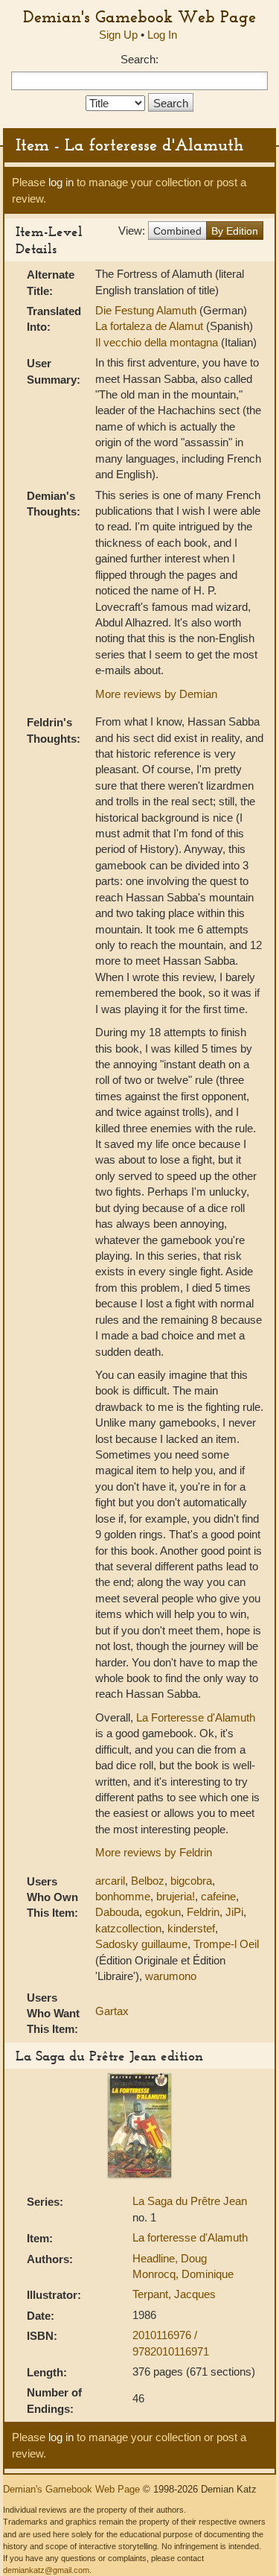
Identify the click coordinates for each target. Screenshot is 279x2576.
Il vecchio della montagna (158, 342)
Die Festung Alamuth (147, 310)
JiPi (234, 1912)
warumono (171, 1976)
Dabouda (117, 1912)
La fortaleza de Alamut (151, 326)
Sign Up (118, 35)
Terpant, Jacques (174, 2294)
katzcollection (128, 1928)
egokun (163, 1912)
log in (61, 182)
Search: (139, 59)
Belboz (148, 1881)
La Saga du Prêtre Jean (190, 2201)
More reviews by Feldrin (154, 1852)
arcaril (110, 1881)
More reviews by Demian (156, 694)
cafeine (218, 1896)
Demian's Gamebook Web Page (139, 16)
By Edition (235, 231)
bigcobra (191, 1881)
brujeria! (176, 1896)
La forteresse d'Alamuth (190, 2237)
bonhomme (123, 1896)
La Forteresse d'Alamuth (196, 1717)
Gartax (112, 2011)
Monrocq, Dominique (183, 2274)
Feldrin (203, 1912)
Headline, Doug (170, 2258)
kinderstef (191, 1928)
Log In (162, 35)
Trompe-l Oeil (226, 1944)
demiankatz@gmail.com (46, 2570)
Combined (177, 231)
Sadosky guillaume (141, 1944)
